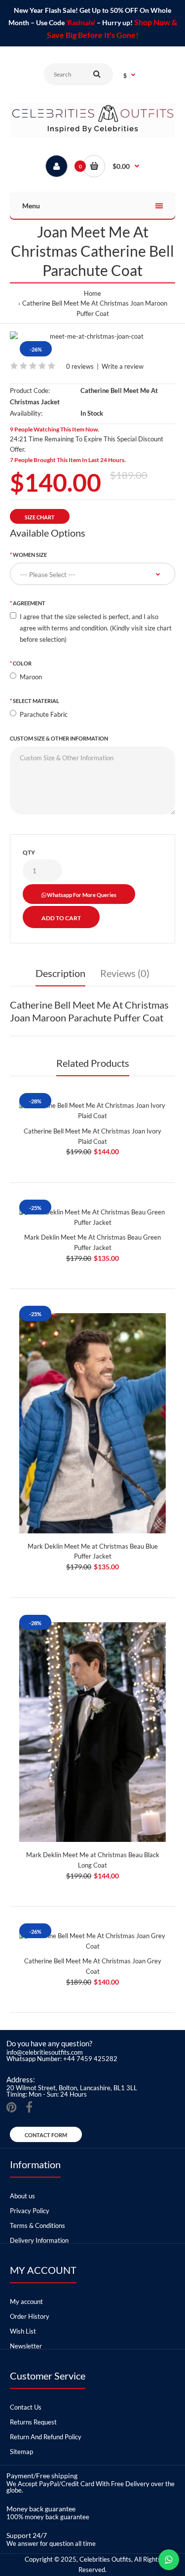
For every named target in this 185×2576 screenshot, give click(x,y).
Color (22, 663)
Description (60, 973)
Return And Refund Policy (46, 2437)
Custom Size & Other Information (59, 738)
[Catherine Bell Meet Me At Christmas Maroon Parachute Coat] (92, 336)
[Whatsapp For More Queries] (169, 2560)
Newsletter (26, 2346)
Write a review (123, 366)
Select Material (36, 701)
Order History (30, 2316)
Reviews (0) (125, 973)
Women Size (30, 555)
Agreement (29, 603)
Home (92, 293)
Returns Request (33, 2422)
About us (22, 2196)
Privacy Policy (30, 2211)
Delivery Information (39, 2240)
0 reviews (80, 366)
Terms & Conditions (37, 2225)
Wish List (23, 2331)
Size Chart (40, 517)
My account (26, 2302)
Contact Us (26, 2407)
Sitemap (21, 2452)
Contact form (46, 2135)
